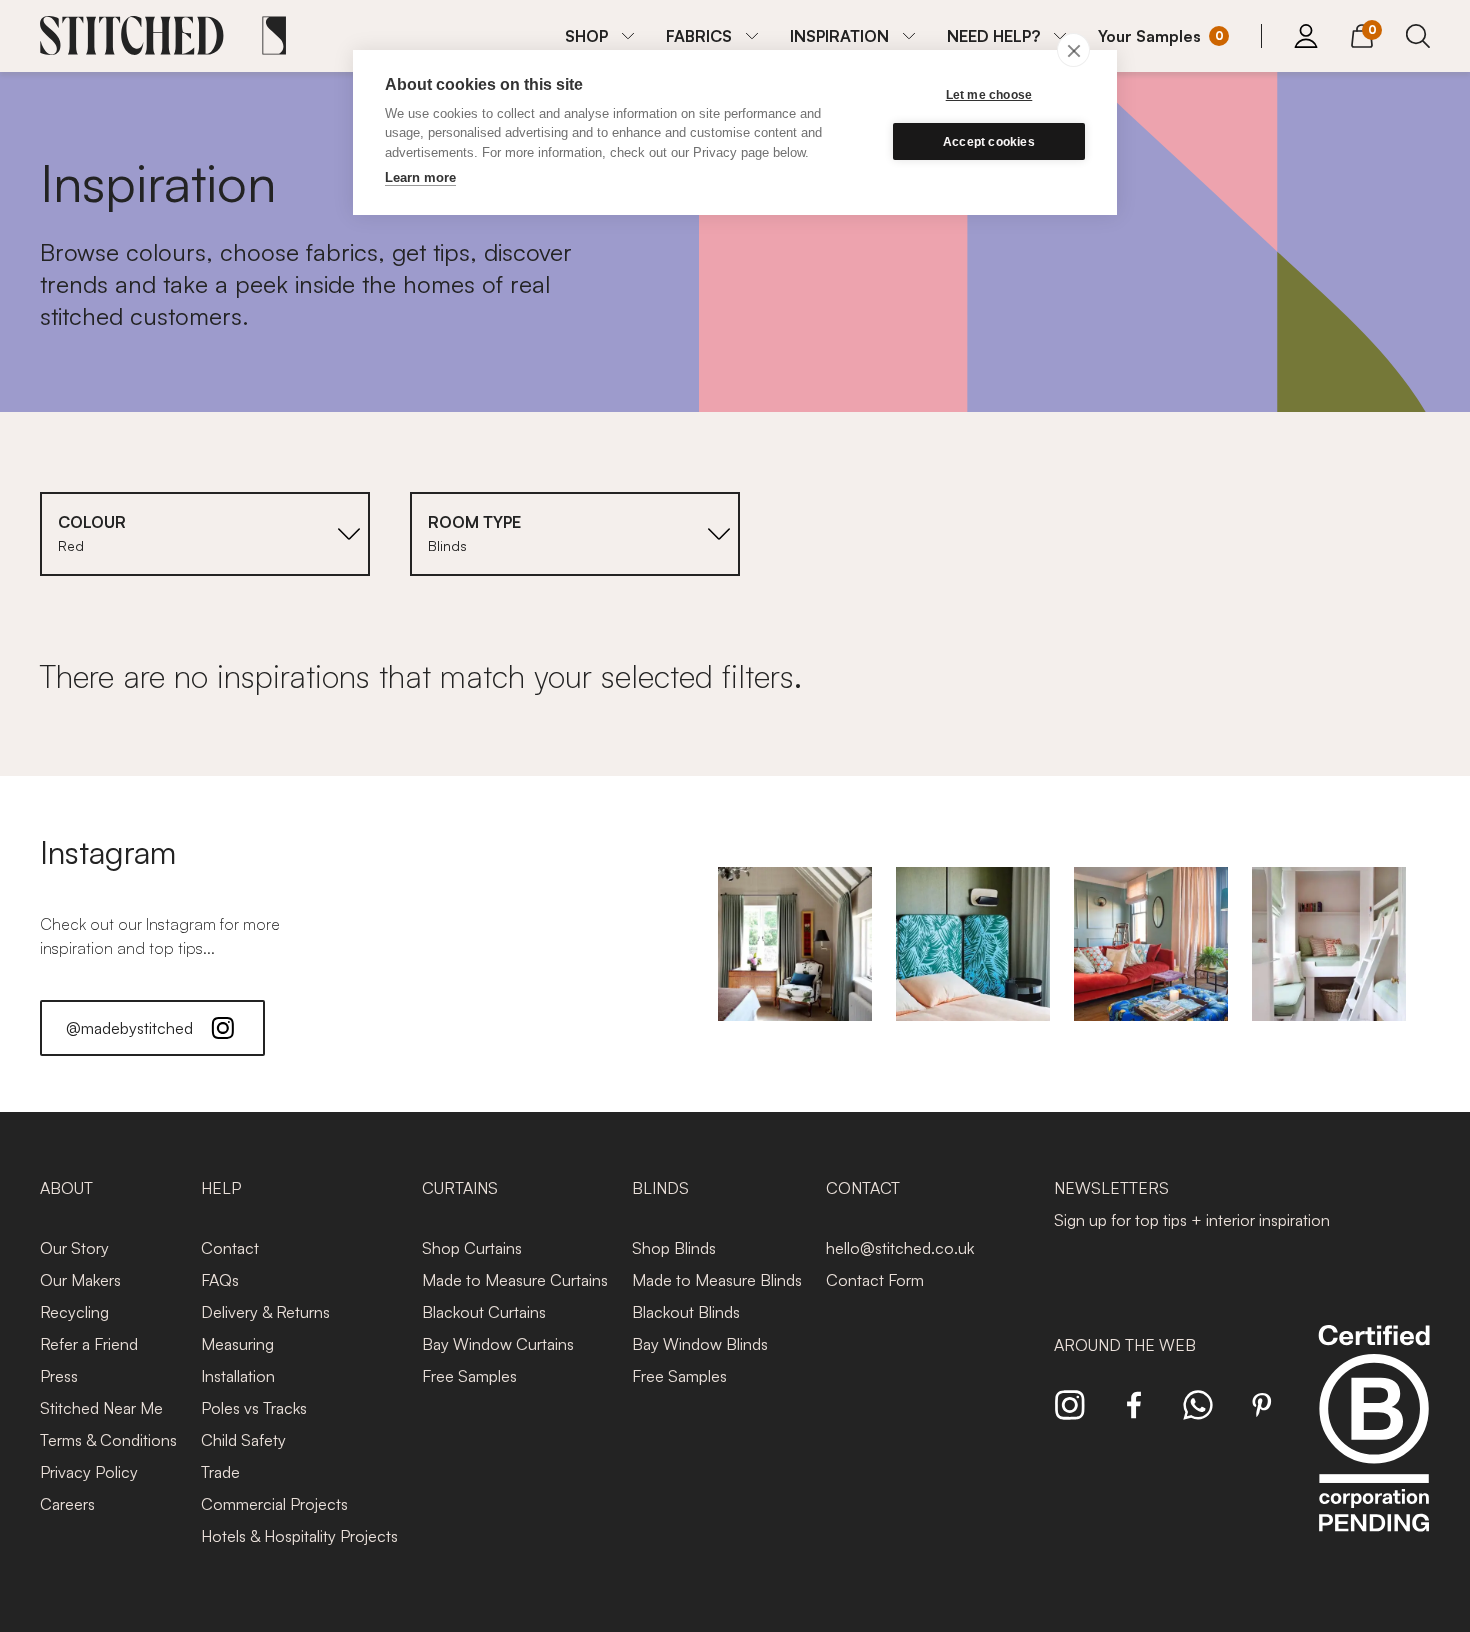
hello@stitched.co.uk (900, 1248)
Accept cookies (989, 142)
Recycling (74, 1312)
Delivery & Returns (265, 1312)
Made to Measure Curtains (515, 1280)
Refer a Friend (89, 1344)
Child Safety (243, 1440)
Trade (220, 1472)
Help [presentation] (221, 1188)
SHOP (586, 36)
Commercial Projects (274, 1504)
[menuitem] (599, 36)
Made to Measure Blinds (717, 1280)
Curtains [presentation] (460, 1188)
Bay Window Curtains (498, 1344)
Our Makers (80, 1280)
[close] (1073, 50)
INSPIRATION (839, 36)
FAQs (220, 1280)
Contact (230, 1248)
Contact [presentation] (863, 1188)
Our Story (74, 1248)
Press (59, 1376)
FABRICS (699, 36)
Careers (67, 1504)
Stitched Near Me (101, 1408)
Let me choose (989, 95)
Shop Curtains (472, 1248)
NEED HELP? (993, 36)
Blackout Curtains (484, 1312)
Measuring (237, 1344)
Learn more (420, 177)
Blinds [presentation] (660, 1188)
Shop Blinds (674, 1248)
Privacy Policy (89, 1472)
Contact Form (875, 1280)
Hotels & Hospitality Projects (299, 1536)
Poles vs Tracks (254, 1408)
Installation (238, 1376)
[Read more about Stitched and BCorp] (1374, 1450)
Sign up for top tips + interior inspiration (1192, 1220)
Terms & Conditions (108, 1440)
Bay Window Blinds (700, 1344)
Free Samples (469, 1376)
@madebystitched (129, 1028)
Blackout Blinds (686, 1312)
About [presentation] (66, 1188)
